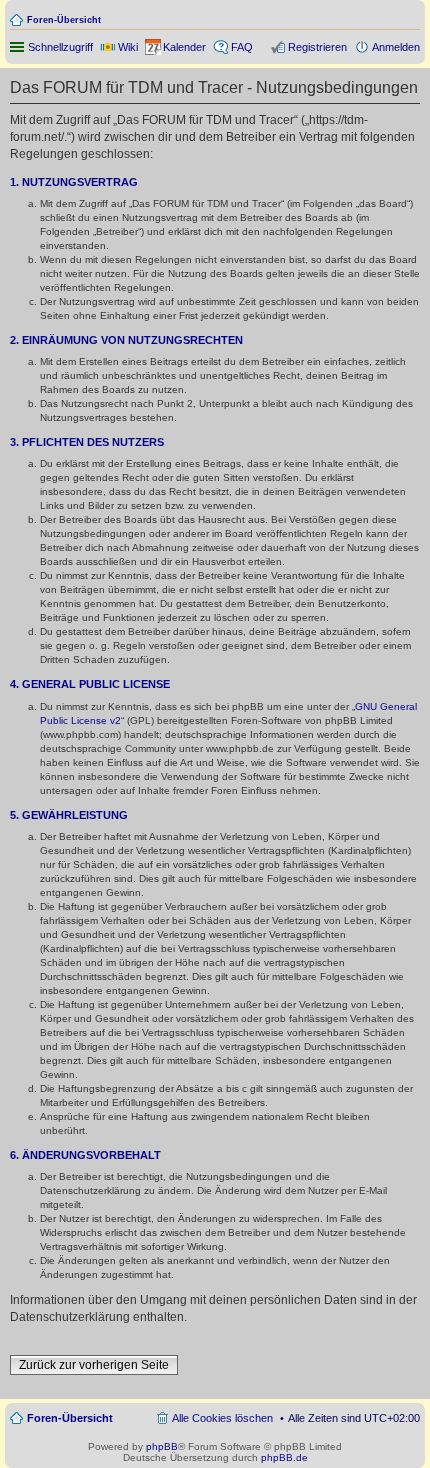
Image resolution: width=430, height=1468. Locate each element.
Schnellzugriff (60, 47)
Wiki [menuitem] (128, 47)
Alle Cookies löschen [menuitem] (222, 1418)
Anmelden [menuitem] (396, 47)
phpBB (162, 1446)
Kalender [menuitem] (184, 47)
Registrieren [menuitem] (317, 47)
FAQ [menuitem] (242, 47)
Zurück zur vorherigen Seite (94, 1365)
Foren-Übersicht (64, 20)
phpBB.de (284, 1457)
